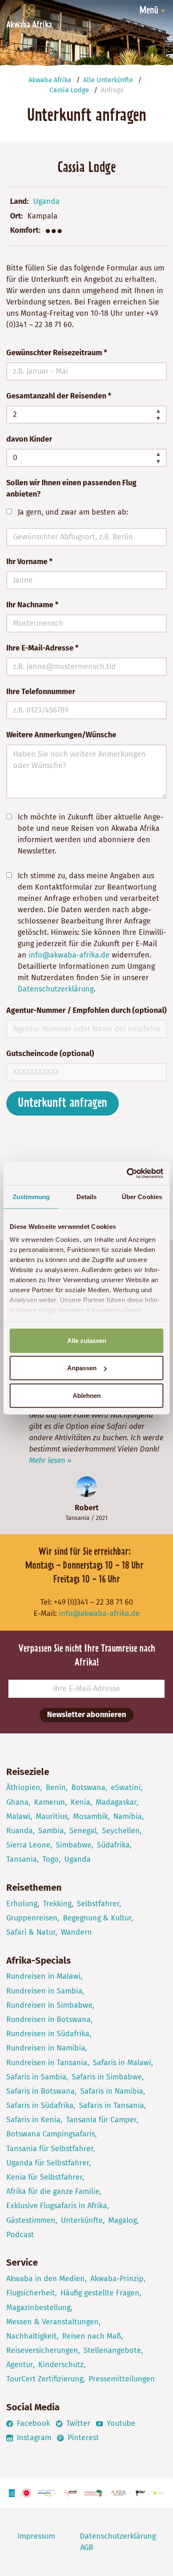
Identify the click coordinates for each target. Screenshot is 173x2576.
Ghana (17, 1802)
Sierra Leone (28, 1845)
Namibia (128, 1816)
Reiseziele (28, 1772)
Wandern (76, 1932)
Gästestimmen (31, 2220)
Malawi (18, 1816)
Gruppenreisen (32, 1918)
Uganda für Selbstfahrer (48, 2163)
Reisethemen (34, 1888)
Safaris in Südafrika (40, 2105)
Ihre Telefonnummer (41, 692)
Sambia (51, 1831)
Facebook (32, 2423)
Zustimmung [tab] (31, 1196)
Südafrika (113, 1845)
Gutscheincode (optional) (50, 1054)
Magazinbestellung (38, 2308)
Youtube (120, 2423)
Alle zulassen (87, 1340)
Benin (56, 1788)
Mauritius (52, 1816)
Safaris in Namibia (112, 2091)
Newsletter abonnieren (86, 1715)
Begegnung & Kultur (97, 1918)
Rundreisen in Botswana (48, 2019)
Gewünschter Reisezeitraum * (57, 353)
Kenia (80, 1802)
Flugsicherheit (31, 2293)
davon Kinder (29, 439)
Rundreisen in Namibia (46, 2048)
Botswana (88, 1788)
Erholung (22, 1904)
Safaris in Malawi (122, 2063)
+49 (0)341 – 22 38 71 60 (93, 1602)
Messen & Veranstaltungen (52, 2322)
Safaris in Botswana (41, 2091)
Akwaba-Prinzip (117, 2279)
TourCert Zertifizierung (45, 2379)
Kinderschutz (61, 2365)
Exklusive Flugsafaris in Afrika (57, 2206)
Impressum (36, 2536)
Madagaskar (116, 1802)
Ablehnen (87, 1395)
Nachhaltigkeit (31, 2336)
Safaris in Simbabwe (107, 2077)
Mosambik (90, 1816)
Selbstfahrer (98, 1904)
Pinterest (82, 2438)
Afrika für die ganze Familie (53, 2191)
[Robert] (86, 1487)
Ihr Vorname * (29, 562)
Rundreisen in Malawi (43, 1976)
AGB (87, 2547)
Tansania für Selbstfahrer (50, 2149)
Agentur (20, 2365)
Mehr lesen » (50, 1460)
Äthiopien (23, 1788)
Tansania (77, 1518)
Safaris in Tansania (111, 2105)
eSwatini (126, 1788)
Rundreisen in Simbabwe (49, 2005)
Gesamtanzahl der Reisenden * (59, 396)
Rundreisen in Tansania (47, 2063)
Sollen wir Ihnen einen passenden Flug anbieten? (71, 488)
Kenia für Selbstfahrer (44, 2177)
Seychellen (121, 1831)
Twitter (77, 2423)
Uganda (46, 201)
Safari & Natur (31, 1932)
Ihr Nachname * (32, 605)
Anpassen (82, 1368)
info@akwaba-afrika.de (69, 955)
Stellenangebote (112, 2350)
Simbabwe (74, 1845)
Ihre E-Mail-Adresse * (42, 648)
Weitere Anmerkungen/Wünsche (61, 735)
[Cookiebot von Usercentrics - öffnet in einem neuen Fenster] (127, 1174)
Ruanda (20, 1831)
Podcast (20, 2235)
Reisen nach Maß (92, 2336)
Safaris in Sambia (36, 2077)
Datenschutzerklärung (56, 989)
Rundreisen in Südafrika (48, 2034)
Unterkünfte (82, 2220)
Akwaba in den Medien (46, 2279)
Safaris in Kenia (33, 2120)
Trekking (57, 1904)
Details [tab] (87, 1196)
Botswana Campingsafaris (51, 2134)
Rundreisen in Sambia (44, 1991)
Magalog (123, 2220)
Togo (51, 1859)
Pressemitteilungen (122, 2379)
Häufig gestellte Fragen (100, 2293)
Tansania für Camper (101, 2120)
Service (22, 2262)
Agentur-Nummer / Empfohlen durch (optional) (86, 1010)
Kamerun (50, 1802)
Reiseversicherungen (42, 2350)
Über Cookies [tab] (142, 1196)
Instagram (33, 2438)
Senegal (83, 1831)
